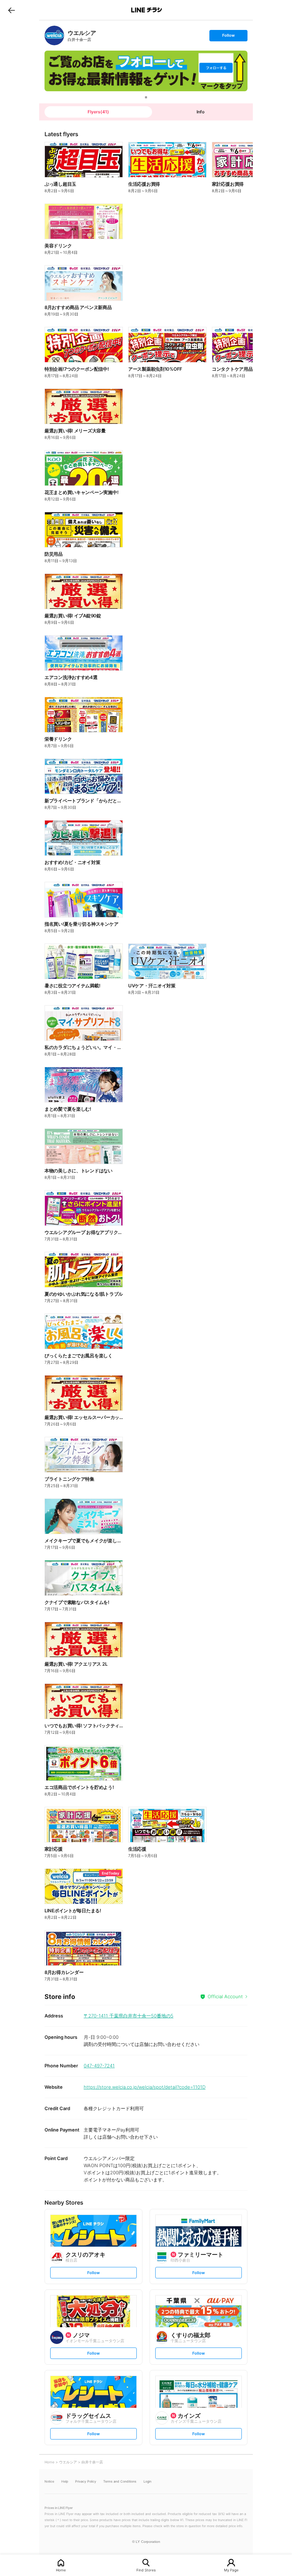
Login (147, 2481)
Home (61, 2570)
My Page (231, 2570)
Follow (228, 37)
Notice (49, 2481)
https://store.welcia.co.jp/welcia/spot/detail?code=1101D (145, 2087)
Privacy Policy (86, 2481)
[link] (54, 35)
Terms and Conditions (120, 2481)
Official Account (225, 1996)
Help (65, 2481)
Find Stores (146, 2570)
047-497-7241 (99, 2066)
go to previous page (12, 10)
